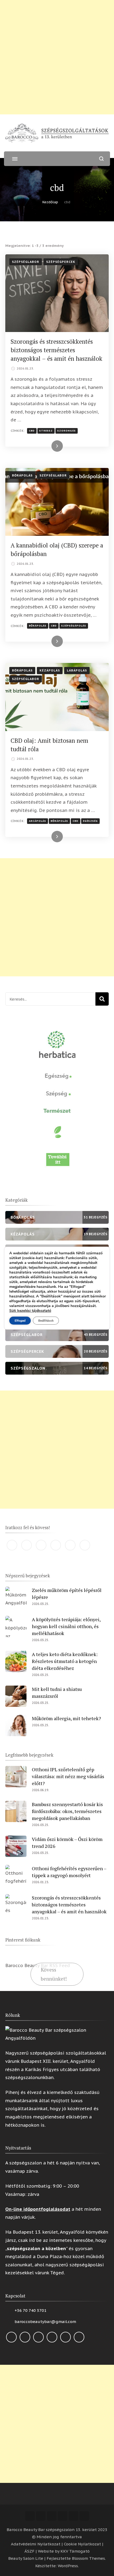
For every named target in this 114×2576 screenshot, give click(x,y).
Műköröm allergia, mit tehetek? (66, 1718)
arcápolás (38, 821)
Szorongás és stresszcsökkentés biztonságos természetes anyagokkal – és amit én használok (56, 350)
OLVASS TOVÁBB (47, 446)
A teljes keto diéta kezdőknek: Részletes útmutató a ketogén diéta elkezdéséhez (65, 1661)
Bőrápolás (22, 475)
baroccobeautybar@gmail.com (45, 2322)
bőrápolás (38, 626)
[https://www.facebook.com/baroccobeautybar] (12, 1545)
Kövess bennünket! (54, 1974)
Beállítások (46, 1321)
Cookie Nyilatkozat (82, 2544)
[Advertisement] (57, 57)
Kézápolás (50, 670)
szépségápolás (74, 626)
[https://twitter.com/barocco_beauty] (56, 1545)
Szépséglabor (26, 262)
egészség (90, 821)
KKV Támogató (75, 2551)
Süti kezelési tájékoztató (30, 1311)
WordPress (68, 2566)
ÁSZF (29, 2551)
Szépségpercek (61, 262)
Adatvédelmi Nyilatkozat (36, 2544)
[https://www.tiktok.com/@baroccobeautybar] (85, 1545)
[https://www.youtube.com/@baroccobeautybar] (41, 1545)
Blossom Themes (88, 2558)
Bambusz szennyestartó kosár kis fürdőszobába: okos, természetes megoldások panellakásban (67, 1811)
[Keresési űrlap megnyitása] (101, 159)
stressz (46, 431)
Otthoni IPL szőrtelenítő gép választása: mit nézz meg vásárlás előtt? (68, 1776)
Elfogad (20, 1321)
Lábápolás (77, 670)
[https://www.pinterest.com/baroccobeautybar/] (70, 1545)
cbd (32, 431)
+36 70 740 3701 (30, 2310)
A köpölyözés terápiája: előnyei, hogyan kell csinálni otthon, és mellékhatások (66, 1626)
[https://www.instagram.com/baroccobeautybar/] (27, 1545)
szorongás (67, 431)
